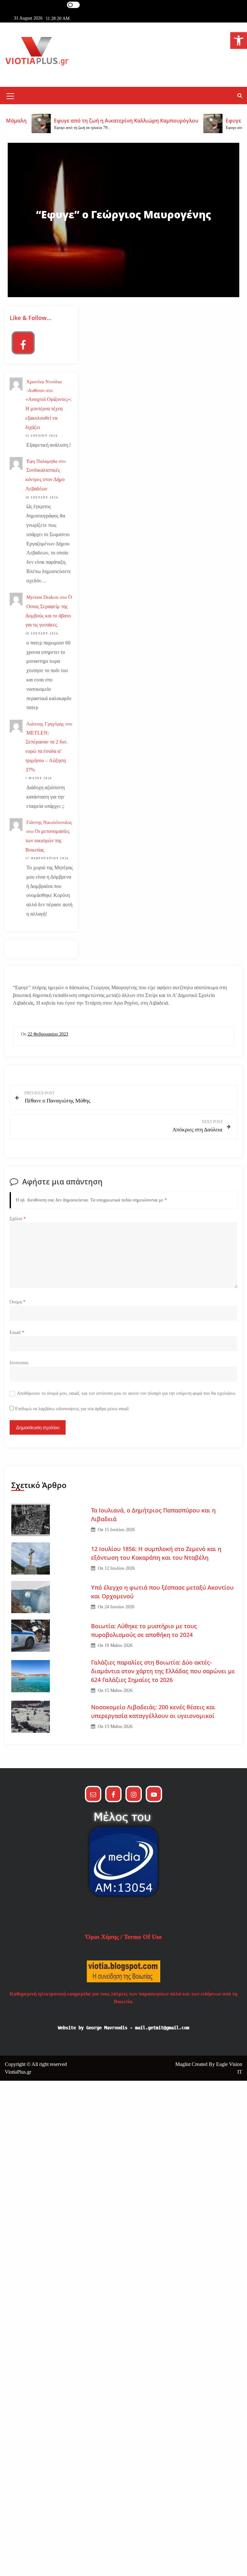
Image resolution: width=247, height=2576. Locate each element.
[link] (239, 41)
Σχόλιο (18, 1219)
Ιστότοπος (19, 1363)
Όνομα (18, 1302)
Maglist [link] (183, 2064)
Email (17, 1333)
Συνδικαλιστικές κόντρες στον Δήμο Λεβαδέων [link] (45, 479)
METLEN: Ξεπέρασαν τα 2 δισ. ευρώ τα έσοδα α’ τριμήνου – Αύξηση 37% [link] (46, 751)
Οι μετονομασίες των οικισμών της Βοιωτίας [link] (47, 840)
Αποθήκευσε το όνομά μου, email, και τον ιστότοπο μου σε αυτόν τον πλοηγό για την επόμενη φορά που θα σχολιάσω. (127, 1393)
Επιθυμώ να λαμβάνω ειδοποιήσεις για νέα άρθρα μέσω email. (73, 1409)
